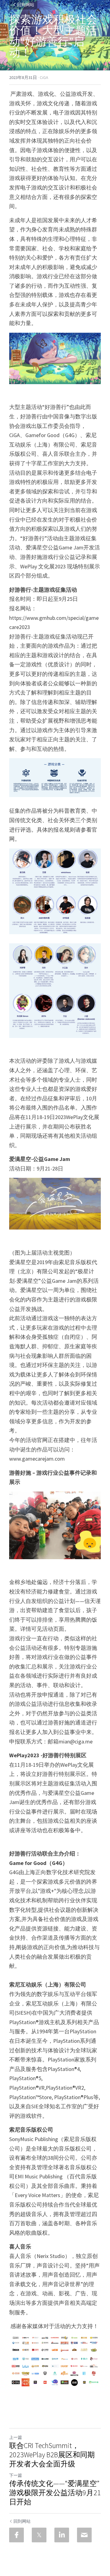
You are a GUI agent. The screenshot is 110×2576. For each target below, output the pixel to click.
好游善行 (47, 41)
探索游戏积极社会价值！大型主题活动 (53, 30)
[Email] (84, 2535)
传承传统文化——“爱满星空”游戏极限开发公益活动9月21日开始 (55, 2493)
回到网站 (26, 5)
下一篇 (16, 2475)
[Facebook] (16, 2535)
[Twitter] (39, 2535)
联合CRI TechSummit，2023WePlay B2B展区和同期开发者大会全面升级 (52, 2455)
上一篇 (16, 2437)
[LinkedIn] (62, 2535)
